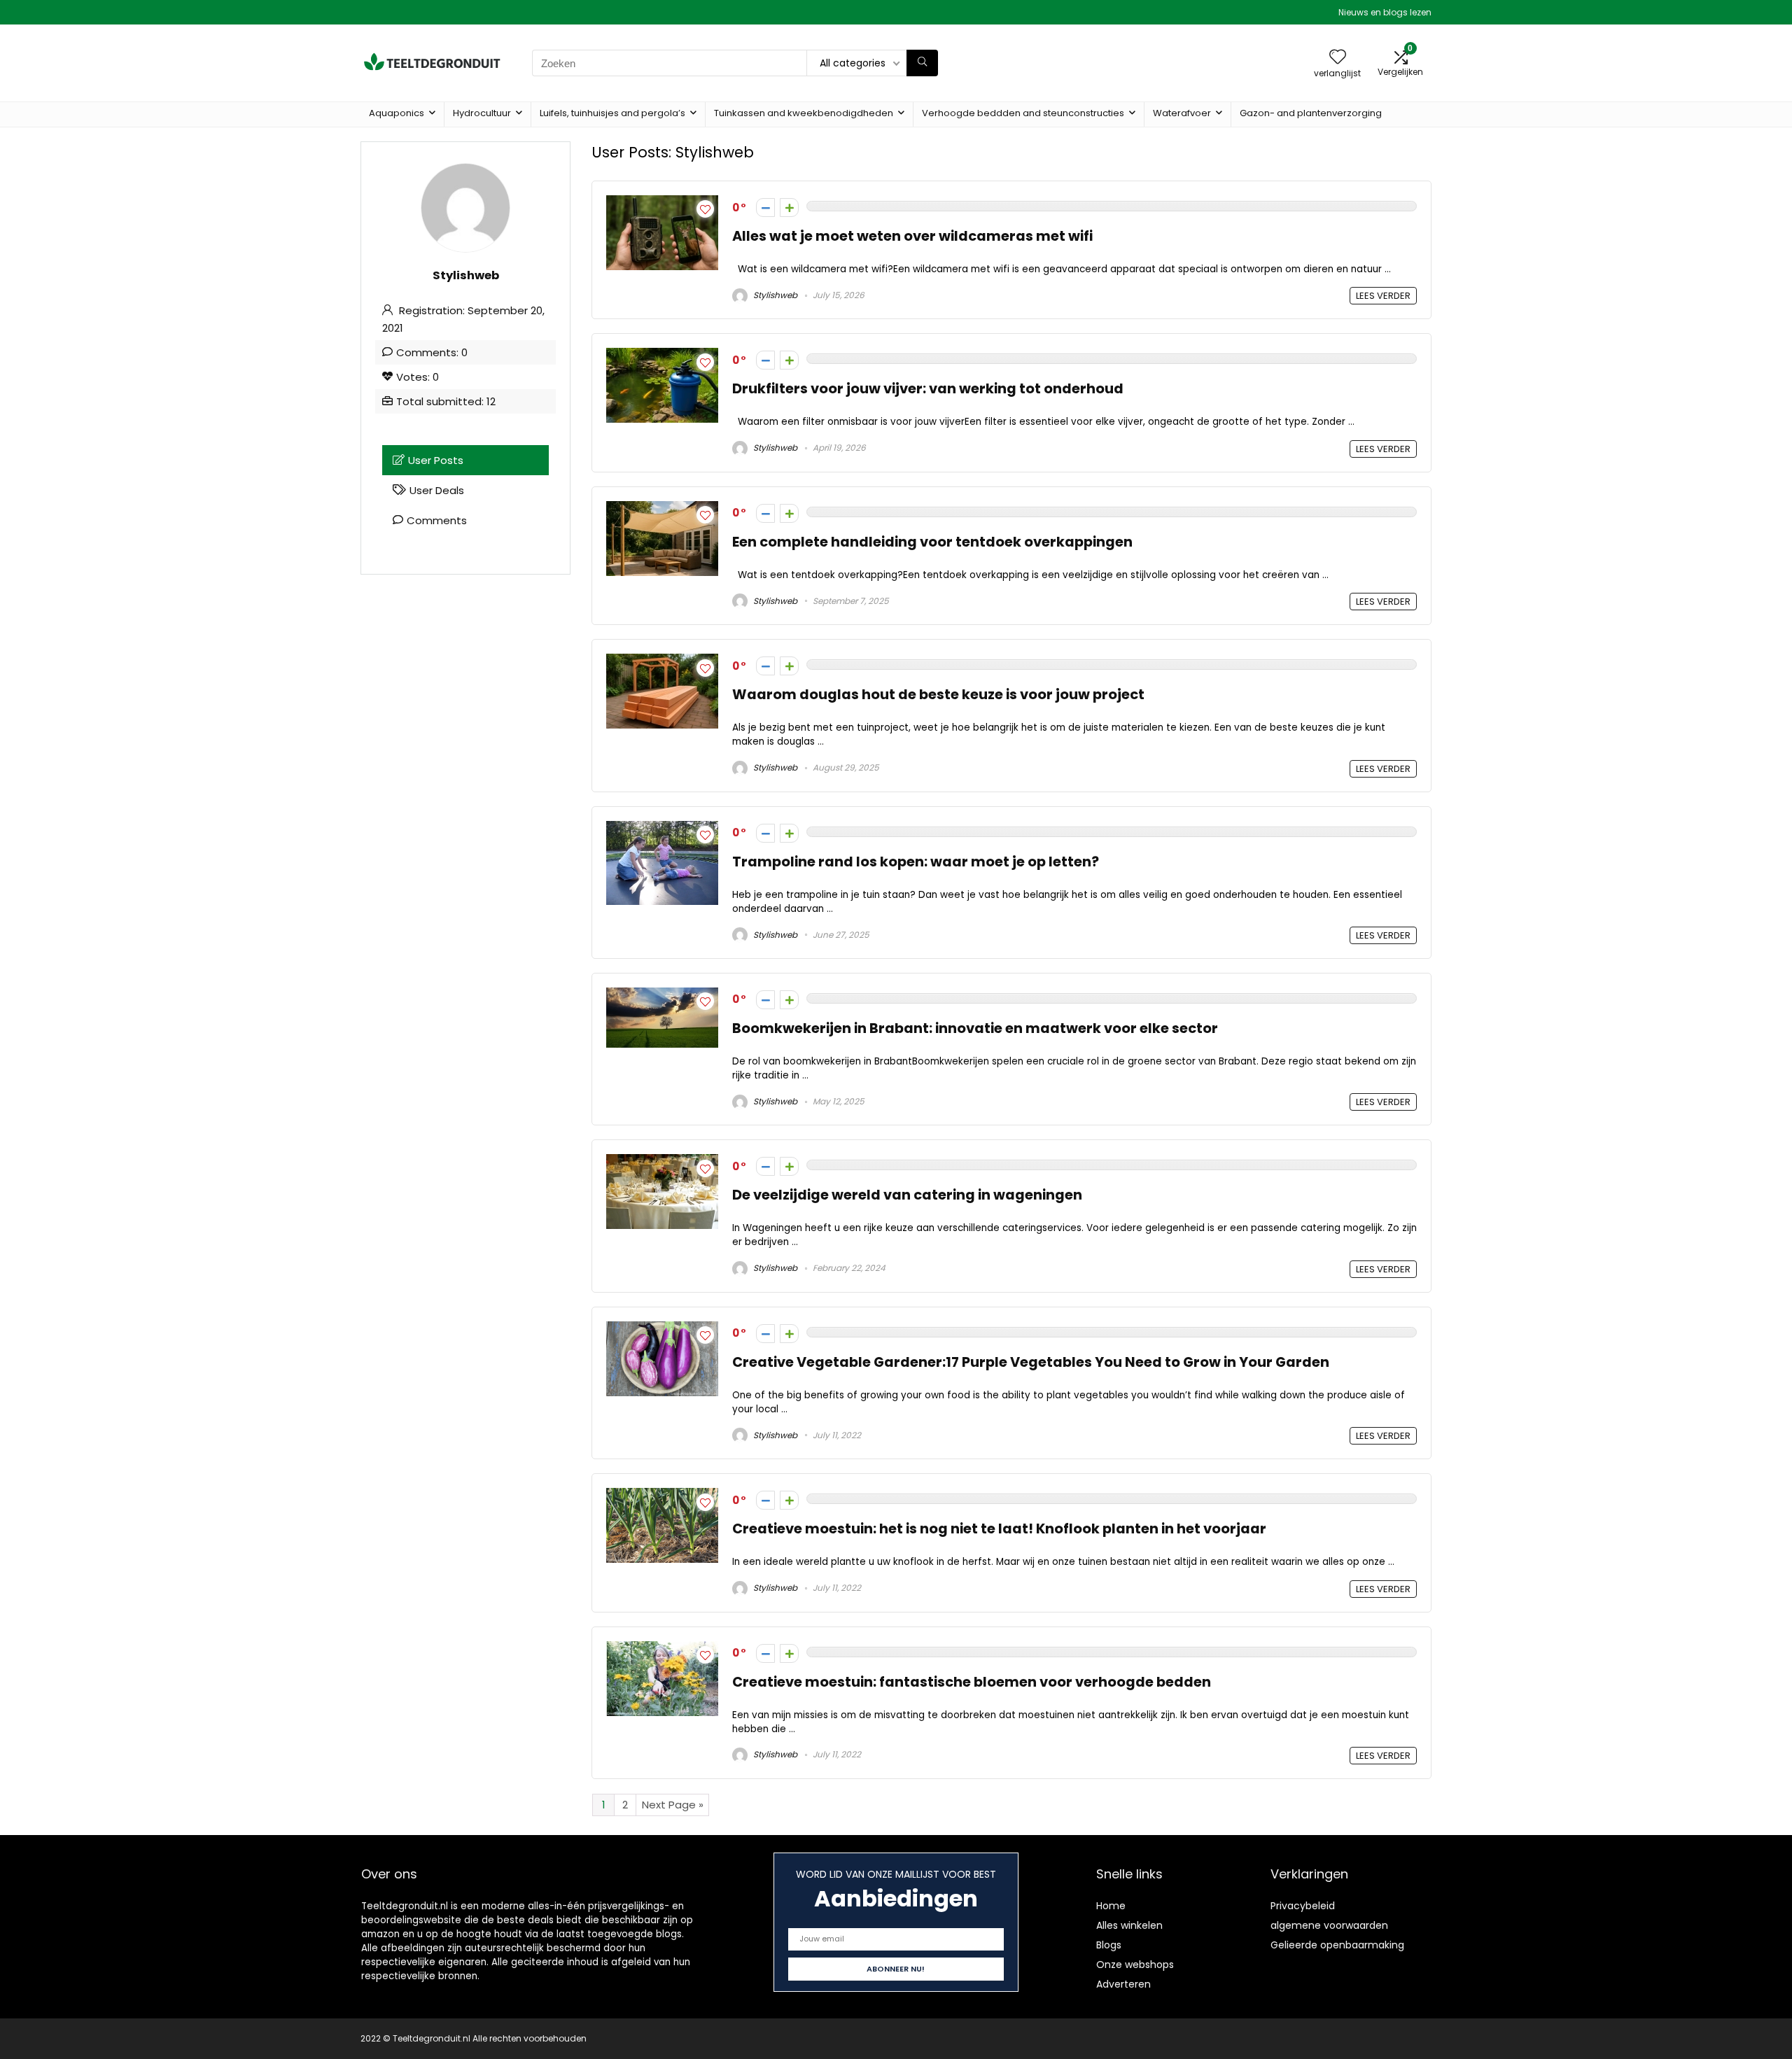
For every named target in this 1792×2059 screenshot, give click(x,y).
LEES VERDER (1383, 296)
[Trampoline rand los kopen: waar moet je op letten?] (662, 829)
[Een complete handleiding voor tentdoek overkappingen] (662, 509)
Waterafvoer (1182, 113)
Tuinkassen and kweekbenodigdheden (804, 113)
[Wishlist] (1338, 58)
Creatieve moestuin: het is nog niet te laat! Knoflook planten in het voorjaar (999, 1529)
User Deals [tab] (437, 490)
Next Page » (673, 1805)
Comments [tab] (437, 520)
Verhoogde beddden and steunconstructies (1023, 113)
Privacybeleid (1303, 1906)
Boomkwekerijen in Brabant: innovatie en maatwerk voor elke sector (975, 1028)
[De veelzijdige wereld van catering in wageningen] (662, 1162)
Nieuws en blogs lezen (1385, 12)
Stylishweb (774, 295)
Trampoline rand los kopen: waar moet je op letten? (916, 862)
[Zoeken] (922, 63)
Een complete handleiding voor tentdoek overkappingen (932, 542)
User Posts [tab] (436, 460)
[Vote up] (789, 208)
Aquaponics (397, 113)
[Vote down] (765, 208)
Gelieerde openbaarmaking (1337, 1945)
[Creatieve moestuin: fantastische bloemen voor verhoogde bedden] (662, 1649)
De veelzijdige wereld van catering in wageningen (907, 1195)
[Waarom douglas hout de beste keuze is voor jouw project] (662, 662)
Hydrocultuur (482, 113)
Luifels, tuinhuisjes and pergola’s (612, 113)
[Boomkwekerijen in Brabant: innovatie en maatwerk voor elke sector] (662, 996)
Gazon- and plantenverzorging (1311, 113)
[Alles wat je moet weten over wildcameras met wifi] (662, 203)
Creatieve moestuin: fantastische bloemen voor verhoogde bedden (972, 1682)
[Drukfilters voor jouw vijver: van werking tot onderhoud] (662, 356)
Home (1111, 1906)
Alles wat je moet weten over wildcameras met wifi (912, 236)
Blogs (1109, 1945)
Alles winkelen (1129, 1925)
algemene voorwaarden (1329, 1925)
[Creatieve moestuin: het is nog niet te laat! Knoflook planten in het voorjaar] (662, 1496)
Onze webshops (1135, 1965)
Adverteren (1123, 1984)
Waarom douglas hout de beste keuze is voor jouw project (938, 695)
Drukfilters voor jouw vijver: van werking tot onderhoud (928, 389)
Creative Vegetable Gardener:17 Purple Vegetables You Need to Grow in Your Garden (1031, 1362)
